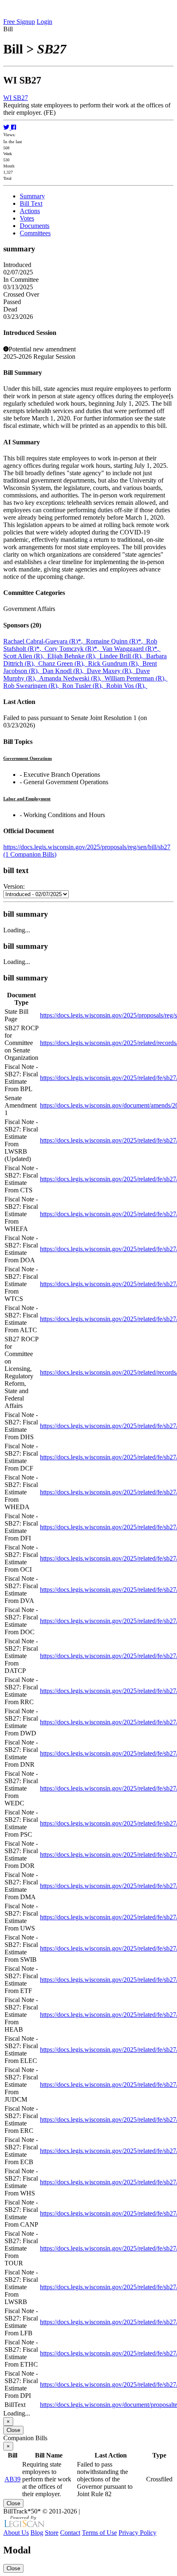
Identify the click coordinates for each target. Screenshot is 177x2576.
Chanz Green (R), (63, 663)
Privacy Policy (137, 2533)
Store (52, 2533)
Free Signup (19, 22)
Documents (35, 226)
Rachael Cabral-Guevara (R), (45, 641)
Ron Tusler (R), (84, 686)
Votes (27, 218)
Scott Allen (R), (25, 656)
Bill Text (31, 203)
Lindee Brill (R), (123, 656)
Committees (35, 233)
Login (44, 22)
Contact (70, 2533)
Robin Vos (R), (127, 686)
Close (13, 2430)
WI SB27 (16, 98)
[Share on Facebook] (14, 127)
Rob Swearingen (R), (33, 686)
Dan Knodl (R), (65, 671)
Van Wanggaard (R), (131, 649)
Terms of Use (99, 2533)
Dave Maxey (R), (111, 671)
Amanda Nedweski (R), (72, 678)
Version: (14, 886)
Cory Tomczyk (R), (73, 649)
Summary (32, 196)
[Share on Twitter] (7, 127)
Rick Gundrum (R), (115, 663)
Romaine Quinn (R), (116, 641)
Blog (37, 2533)
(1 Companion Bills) (30, 854)
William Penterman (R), (136, 678)
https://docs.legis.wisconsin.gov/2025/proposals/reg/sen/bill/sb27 (87, 847)
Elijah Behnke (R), (73, 656)
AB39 (13, 2479)
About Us (16, 2533)
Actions (30, 211)
